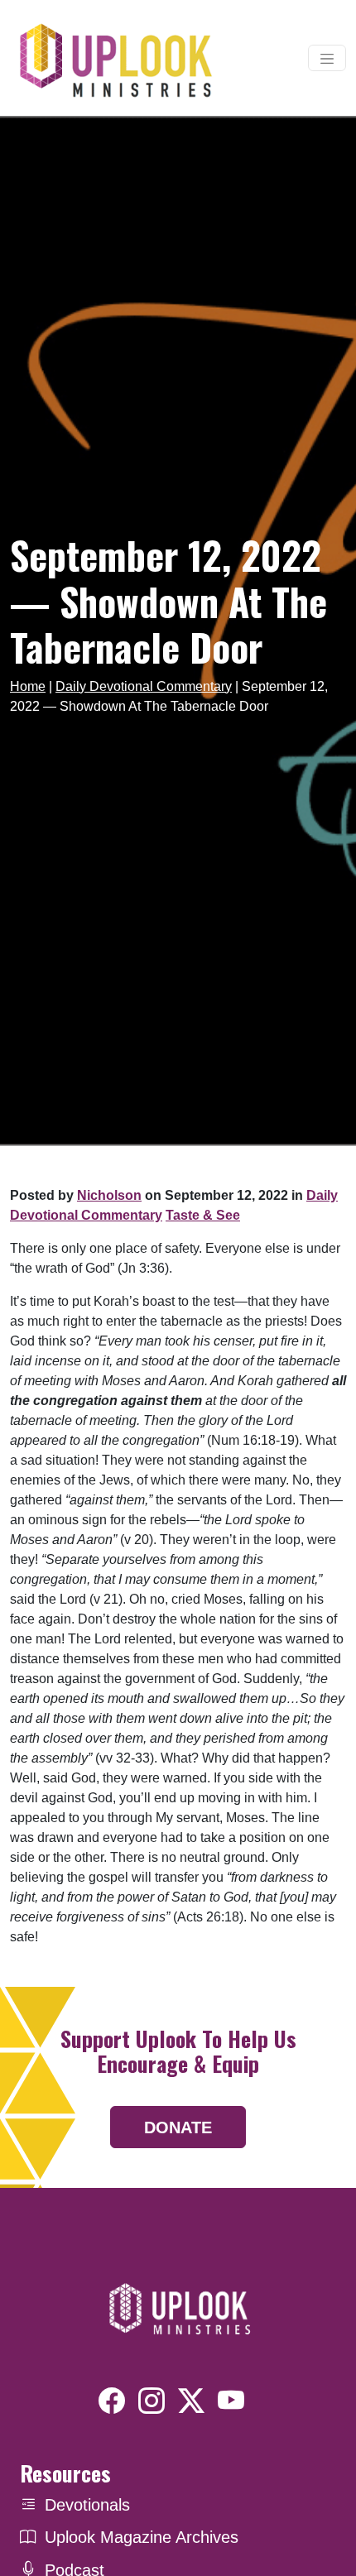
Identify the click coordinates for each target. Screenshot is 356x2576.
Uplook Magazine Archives (142, 2537)
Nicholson (109, 1195)
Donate (178, 2127)
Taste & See (203, 1215)
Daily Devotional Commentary (144, 686)
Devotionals (87, 2505)
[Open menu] (327, 58)
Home (28, 686)
